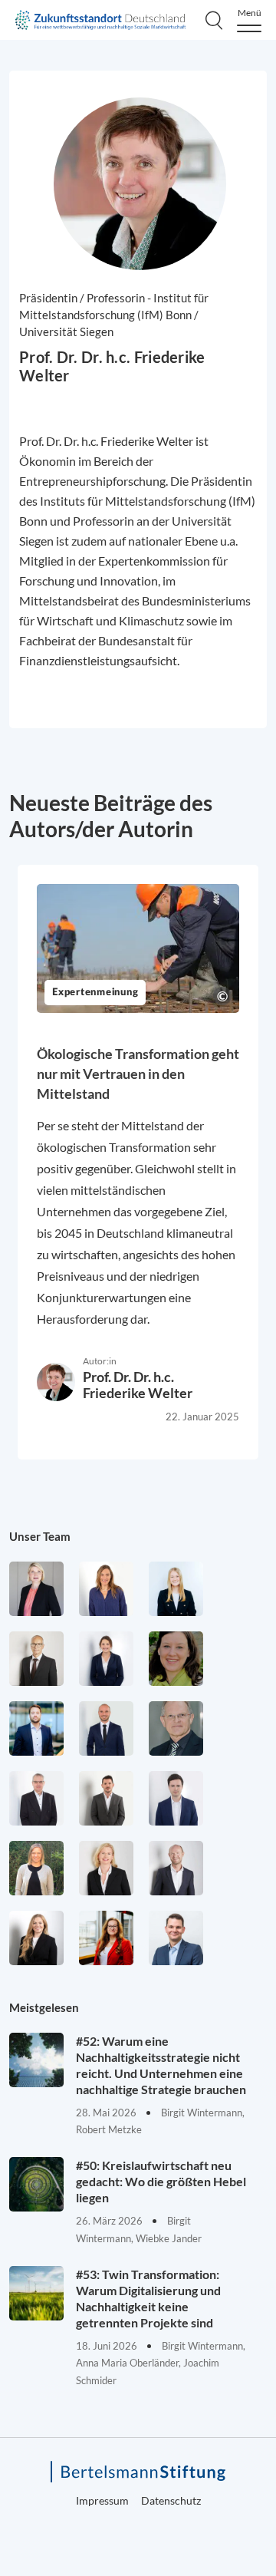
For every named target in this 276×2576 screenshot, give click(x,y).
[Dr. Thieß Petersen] (36, 1798)
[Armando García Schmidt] (36, 1659)
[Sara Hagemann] (106, 1659)
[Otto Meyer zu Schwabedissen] (106, 1728)
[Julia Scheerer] (36, 1868)
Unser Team (40, 1536)
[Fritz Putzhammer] (176, 1798)
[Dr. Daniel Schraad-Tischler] (176, 1868)
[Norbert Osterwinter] (176, 1728)
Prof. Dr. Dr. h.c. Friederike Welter (138, 1385)
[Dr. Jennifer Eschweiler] (106, 1589)
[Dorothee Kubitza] (176, 1659)
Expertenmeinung (95, 993)
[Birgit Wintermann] (106, 1938)
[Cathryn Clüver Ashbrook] (36, 1589)
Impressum (102, 2500)
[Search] (214, 20)
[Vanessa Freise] (176, 1589)
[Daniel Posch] (106, 1798)
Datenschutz (171, 2500)
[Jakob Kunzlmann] (36, 1728)
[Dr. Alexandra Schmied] (106, 1868)
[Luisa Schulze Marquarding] (36, 1938)
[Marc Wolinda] (176, 1938)
